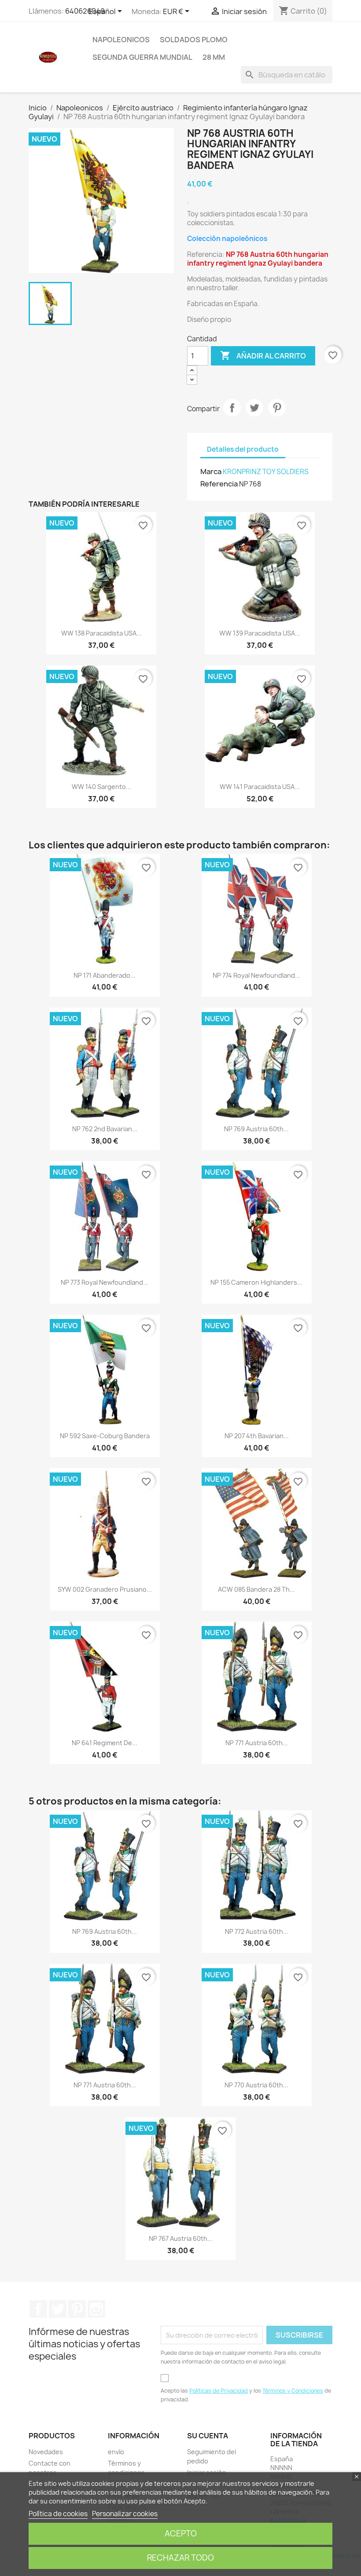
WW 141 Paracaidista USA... (260, 787)
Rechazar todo (180, 2558)
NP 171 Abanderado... (105, 975)
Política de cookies (58, 2514)
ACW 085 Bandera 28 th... (256, 1589)
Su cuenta (208, 2436)
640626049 (85, 11)
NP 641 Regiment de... (105, 1743)
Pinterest (277, 408)
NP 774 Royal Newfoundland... (256, 975)
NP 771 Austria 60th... (257, 1743)
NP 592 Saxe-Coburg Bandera (105, 1436)
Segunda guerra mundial (142, 57)
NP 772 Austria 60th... (257, 1931)
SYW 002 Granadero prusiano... (105, 1589)
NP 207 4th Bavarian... (257, 1436)
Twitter (58, 2309)
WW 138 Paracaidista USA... (101, 633)
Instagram (96, 2309)
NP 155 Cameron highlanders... (256, 1282)
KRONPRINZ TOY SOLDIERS (266, 472)
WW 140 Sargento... (101, 787)
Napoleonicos (121, 40)
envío (116, 2452)
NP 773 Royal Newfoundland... (105, 1282)
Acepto (181, 2534)
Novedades (46, 2452)
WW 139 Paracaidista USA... (260, 633)
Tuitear (254, 408)
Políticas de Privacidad (219, 2391)
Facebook (38, 2309)
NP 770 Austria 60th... (256, 2085)
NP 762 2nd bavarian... (105, 1129)
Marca (211, 471)
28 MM (214, 57)
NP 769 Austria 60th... (256, 1129)
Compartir (232, 408)
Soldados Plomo (194, 40)
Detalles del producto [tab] (243, 449)
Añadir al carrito (263, 355)
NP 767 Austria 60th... (181, 2238)
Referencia (219, 484)
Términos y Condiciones (293, 2391)
